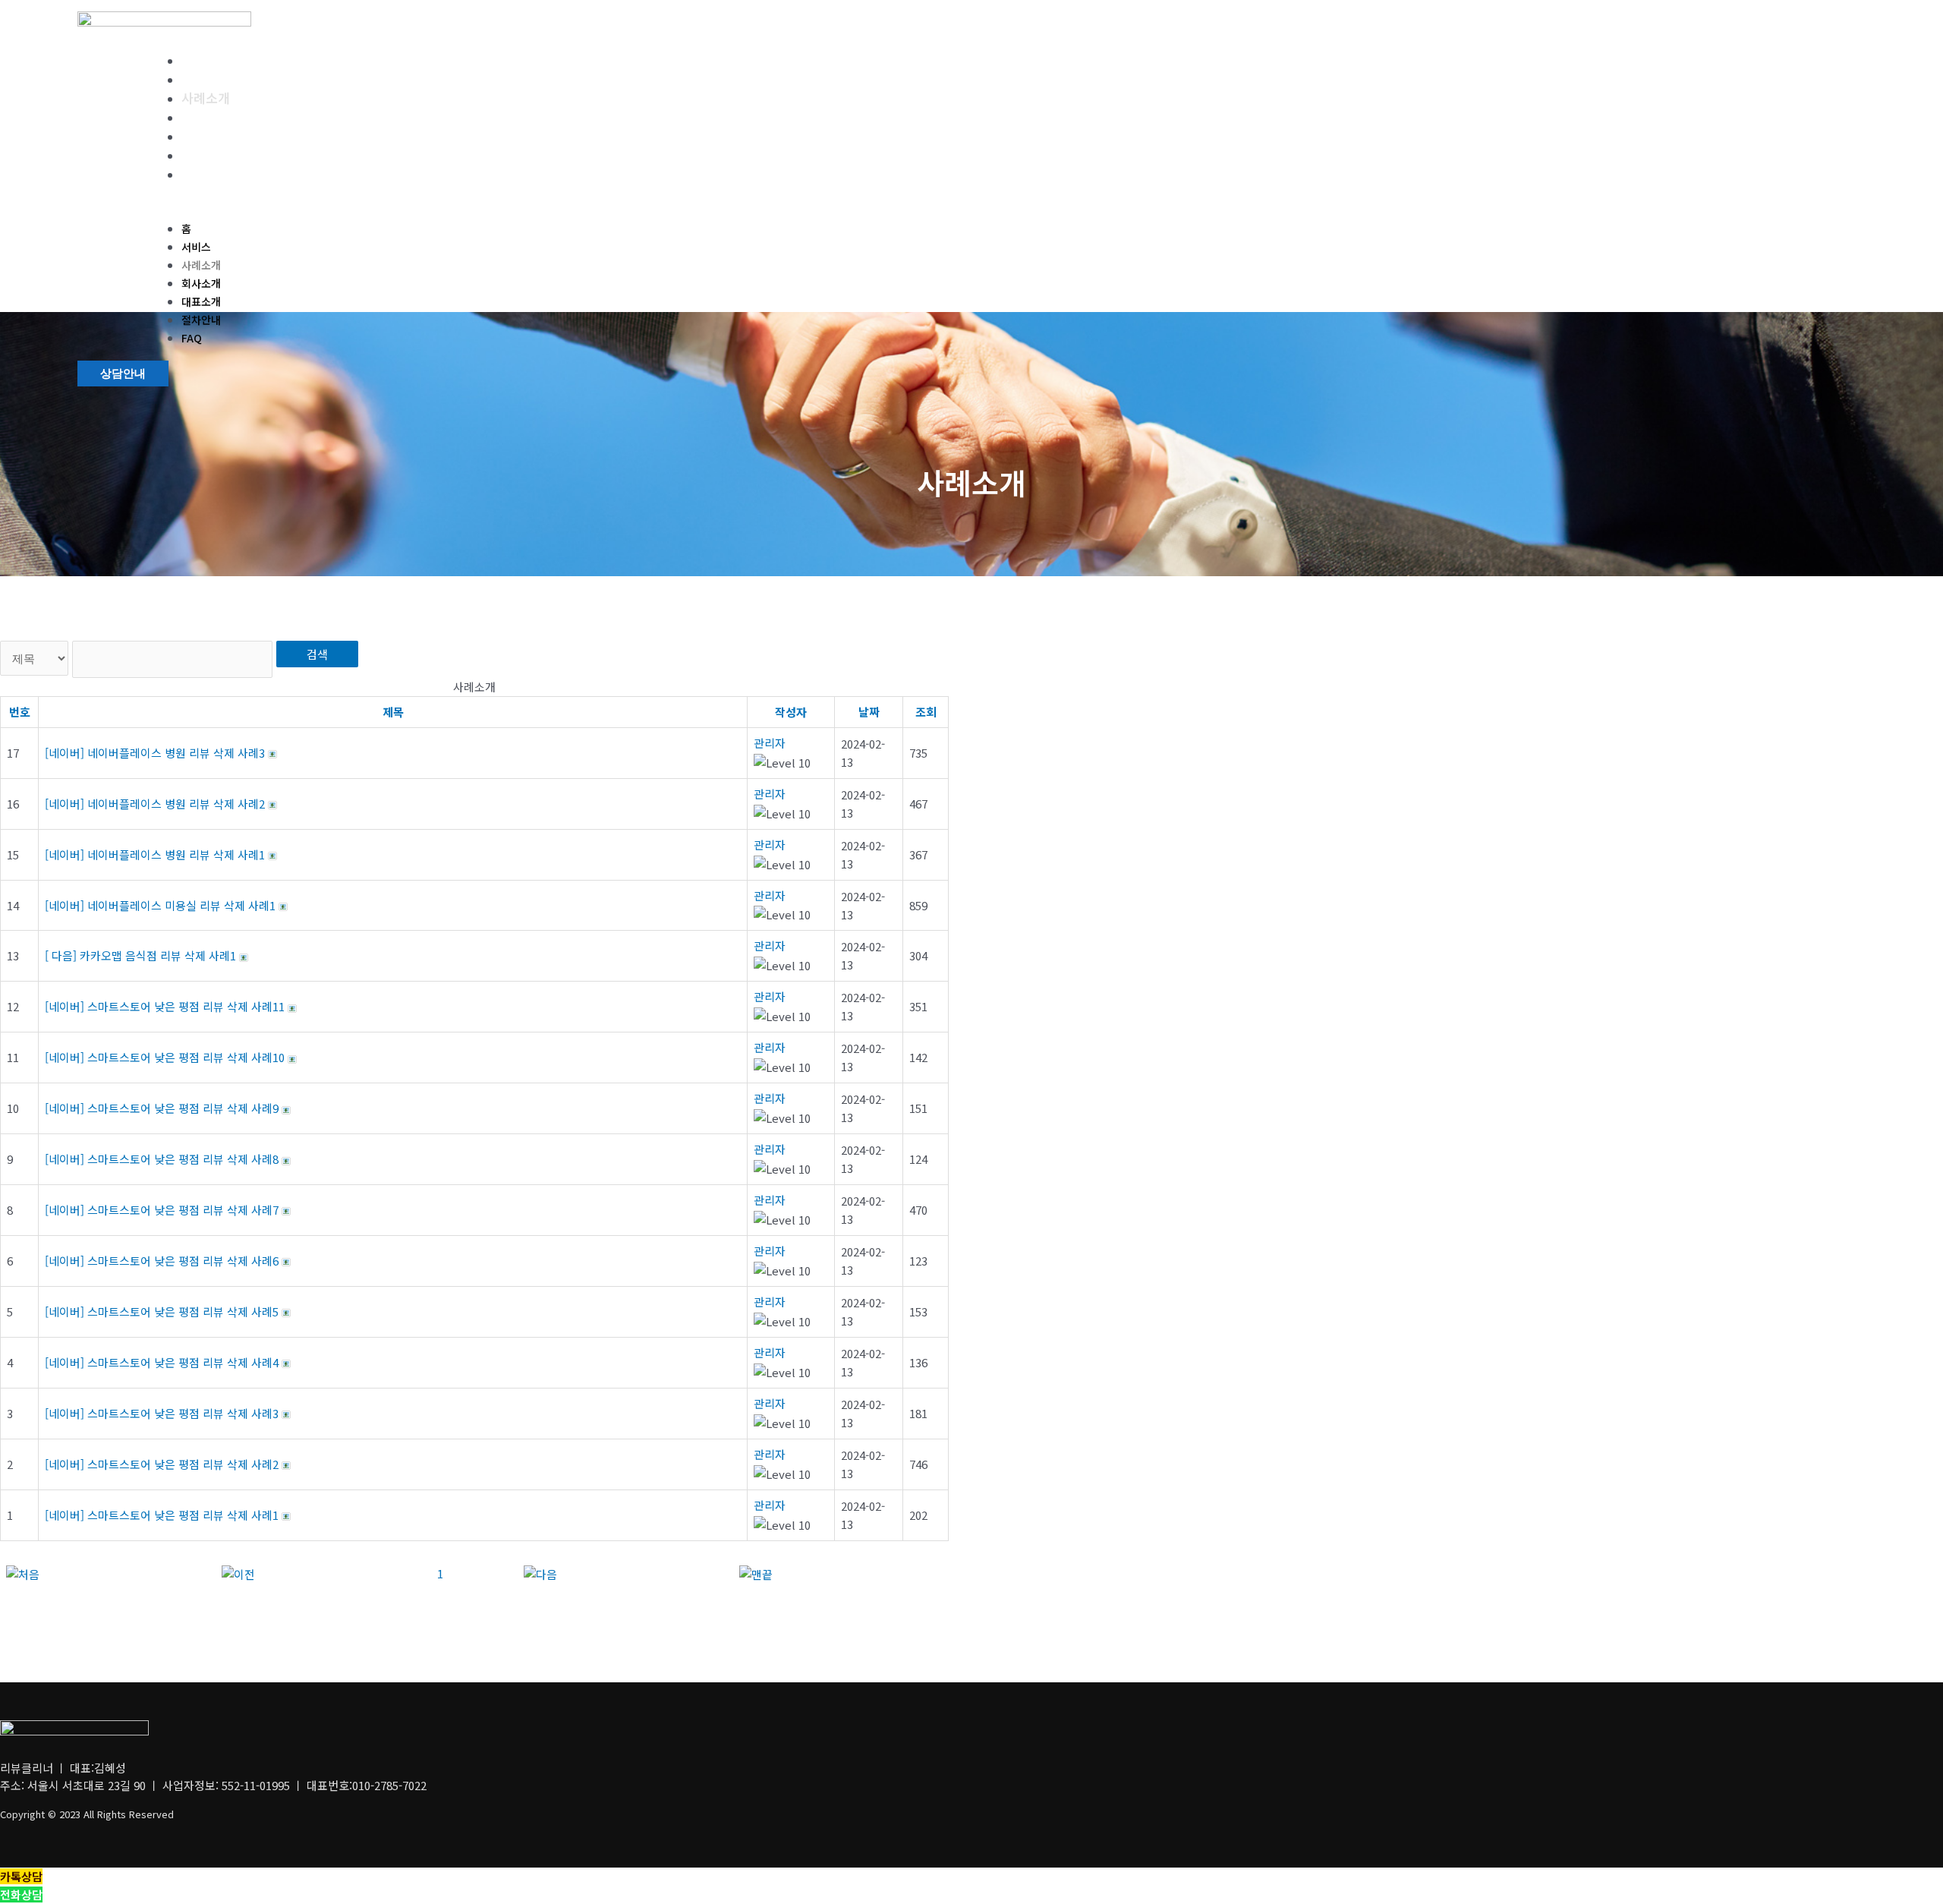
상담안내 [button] (123, 374)
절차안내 (206, 154)
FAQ (194, 173)
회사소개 (206, 117)
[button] (547, 210)
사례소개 (206, 98)
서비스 (200, 79)
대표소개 (206, 136)
